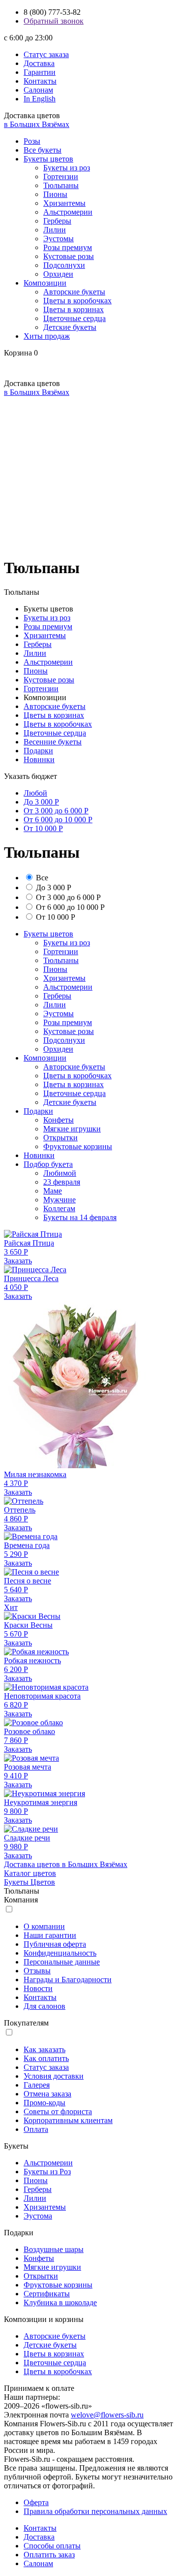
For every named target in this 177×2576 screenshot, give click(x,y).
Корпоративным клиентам (68, 2120)
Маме (53, 1191)
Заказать (18, 1261)
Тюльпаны (61, 185)
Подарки (38, 751)
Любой (35, 793)
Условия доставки (54, 2076)
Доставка (39, 63)
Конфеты (59, 1120)
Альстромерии (68, 212)
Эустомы (59, 239)
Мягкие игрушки (72, 1129)
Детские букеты (70, 327)
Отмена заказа (47, 2094)
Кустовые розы (69, 256)
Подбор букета (48, 1164)
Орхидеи (58, 274)
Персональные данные (62, 1962)
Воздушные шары (54, 2249)
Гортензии (61, 177)
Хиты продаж (47, 336)
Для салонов (44, 2006)
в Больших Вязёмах (37, 124)
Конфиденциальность (60, 1953)
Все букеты (43, 150)
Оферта (36, 2502)
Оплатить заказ (49, 2555)
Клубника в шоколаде (60, 2302)
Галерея (37, 2085)
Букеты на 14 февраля (80, 1217)
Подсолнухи (64, 265)
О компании (44, 1926)
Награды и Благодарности (68, 1980)
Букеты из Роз (47, 2172)
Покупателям (26, 2023)
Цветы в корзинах (74, 309)
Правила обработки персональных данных (95, 2511)
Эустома (38, 2216)
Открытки (60, 1138)
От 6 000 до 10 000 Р (58, 820)
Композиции (45, 283)
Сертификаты (47, 2294)
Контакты (40, 81)
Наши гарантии (50, 1935)
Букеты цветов (48, 159)
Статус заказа (46, 54)
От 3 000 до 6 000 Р (56, 811)
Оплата (36, 2129)
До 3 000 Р (41, 802)
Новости (38, 1988)
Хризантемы (64, 203)
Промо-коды (44, 2103)
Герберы (57, 221)
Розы (32, 141)
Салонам (38, 90)
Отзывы (37, 1971)
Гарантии (40, 72)
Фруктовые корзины (78, 1146)
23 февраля (62, 1182)
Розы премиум (68, 247)
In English (40, 99)
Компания (21, 1900)
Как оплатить (46, 2058)
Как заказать (44, 2049)
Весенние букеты (53, 742)
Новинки (39, 759)
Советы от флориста (58, 2111)
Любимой (60, 1173)
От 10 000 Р (43, 828)
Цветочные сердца (74, 318)
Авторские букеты (74, 292)
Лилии (55, 230)
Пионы (55, 194)
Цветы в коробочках (77, 301)
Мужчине (59, 1200)
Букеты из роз (67, 168)
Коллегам (59, 1208)
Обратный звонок (54, 21)
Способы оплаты (52, 2546)
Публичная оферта (55, 1944)
